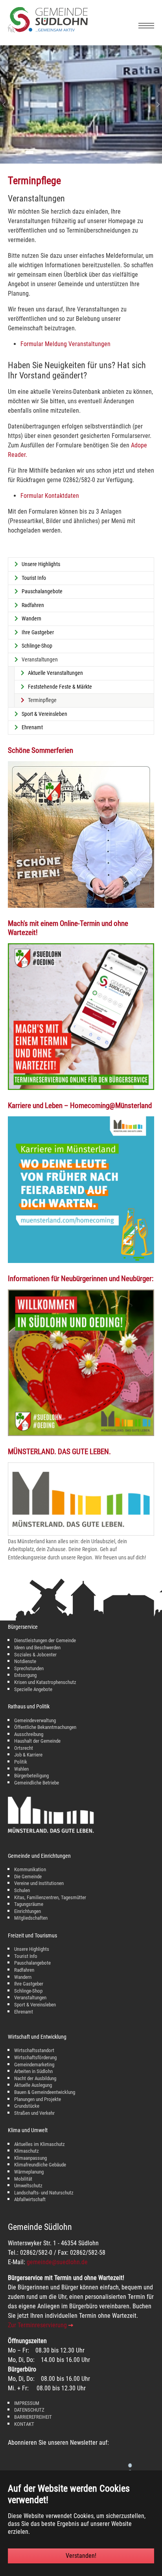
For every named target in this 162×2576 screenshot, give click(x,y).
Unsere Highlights (32, 1949)
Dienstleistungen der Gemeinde (45, 1640)
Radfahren (24, 1970)
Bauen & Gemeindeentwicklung (45, 2092)
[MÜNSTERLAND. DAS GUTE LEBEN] (81, 1499)
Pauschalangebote (32, 1963)
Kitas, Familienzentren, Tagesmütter (50, 1897)
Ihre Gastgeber (29, 1984)
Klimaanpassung (30, 2158)
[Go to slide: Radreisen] (133, 153)
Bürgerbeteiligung (31, 1776)
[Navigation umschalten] (146, 26)
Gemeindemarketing (34, 2065)
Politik (21, 1762)
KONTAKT (24, 2424)
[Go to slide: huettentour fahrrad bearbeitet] (112, 153)
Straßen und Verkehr (34, 2113)
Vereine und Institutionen (39, 1883)
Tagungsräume (29, 1904)
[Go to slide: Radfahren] (40, 153)
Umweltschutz (28, 2186)
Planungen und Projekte (38, 2099)
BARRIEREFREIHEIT (33, 2417)
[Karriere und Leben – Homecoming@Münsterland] (81, 1190)
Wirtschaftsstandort (34, 2050)
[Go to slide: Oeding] (60, 153)
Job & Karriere (28, 1755)
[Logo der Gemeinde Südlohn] (48, 31)
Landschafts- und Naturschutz (44, 2193)
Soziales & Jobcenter (35, 1655)
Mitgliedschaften (31, 1918)
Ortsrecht (24, 1748)
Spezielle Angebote (33, 1689)
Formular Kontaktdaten (50, 496)
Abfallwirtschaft (30, 2199)
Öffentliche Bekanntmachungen (45, 1727)
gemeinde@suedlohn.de (57, 2262)
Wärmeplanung (29, 2172)
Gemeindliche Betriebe (37, 1783)
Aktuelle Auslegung (33, 2085)
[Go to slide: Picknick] (101, 153)
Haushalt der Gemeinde (37, 1741)
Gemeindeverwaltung (35, 1720)
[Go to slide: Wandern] (71, 153)
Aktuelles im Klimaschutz (40, 2144)
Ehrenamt (24, 2012)
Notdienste (25, 1661)
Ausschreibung (29, 1734)
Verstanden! (81, 2556)
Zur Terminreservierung (37, 2325)
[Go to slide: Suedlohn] (91, 153)
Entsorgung (25, 1675)
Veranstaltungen (30, 1998)
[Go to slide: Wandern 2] (122, 153)
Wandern (23, 1977)
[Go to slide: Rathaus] (29, 153)
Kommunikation (30, 1869)
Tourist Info (26, 1956)
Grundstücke (27, 2106)
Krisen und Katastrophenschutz (45, 1682)
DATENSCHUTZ (29, 2410)
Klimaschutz (27, 2151)
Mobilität (23, 2179)
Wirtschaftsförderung (35, 2057)
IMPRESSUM (27, 2403)
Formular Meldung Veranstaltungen (65, 344)
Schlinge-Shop (28, 1991)
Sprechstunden (29, 1668)
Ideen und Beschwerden (37, 1647)
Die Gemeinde (28, 1877)
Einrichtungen (28, 1911)
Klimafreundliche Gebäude (40, 2165)
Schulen (22, 1890)
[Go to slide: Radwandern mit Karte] (81, 153)
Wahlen (21, 1769)
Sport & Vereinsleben (35, 2005)
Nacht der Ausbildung (35, 2078)
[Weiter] (154, 104)
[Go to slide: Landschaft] (50, 153)
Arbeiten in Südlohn (33, 2071)
